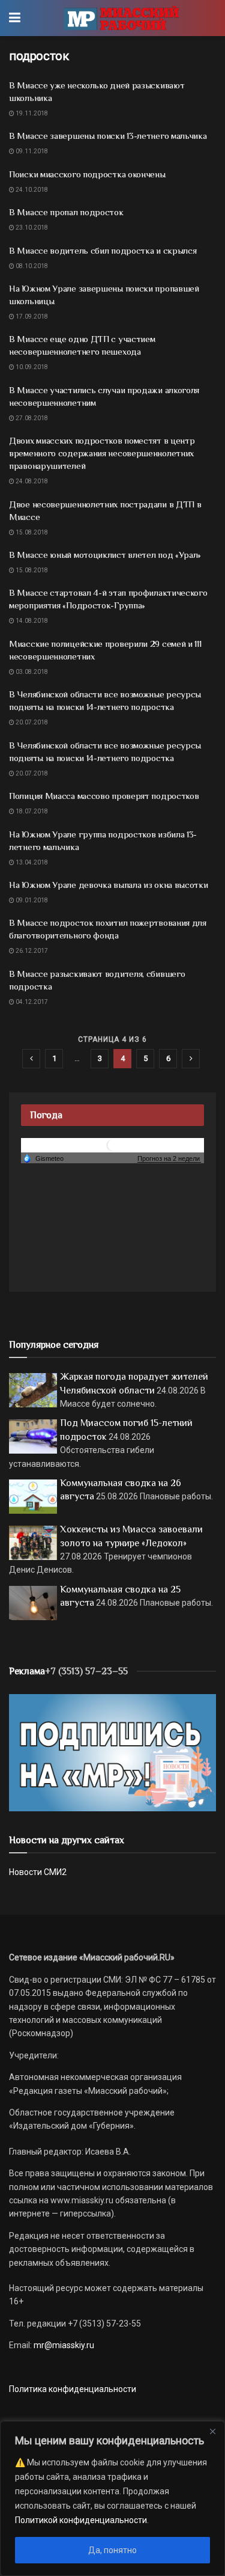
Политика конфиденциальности (73, 2389)
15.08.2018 (31, 532)
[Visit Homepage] (121, 18)
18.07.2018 (31, 811)
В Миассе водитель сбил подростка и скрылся (103, 250)
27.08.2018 (31, 418)
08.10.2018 (31, 266)
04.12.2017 (31, 1002)
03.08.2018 (31, 672)
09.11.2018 (31, 151)
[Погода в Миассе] (113, 1145)
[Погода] (43, 1158)
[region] (112, 2498)
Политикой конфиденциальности (81, 2520)
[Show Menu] (15, 18)
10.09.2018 (31, 367)
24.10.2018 (31, 190)
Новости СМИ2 (38, 1872)
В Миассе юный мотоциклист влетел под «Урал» (105, 555)
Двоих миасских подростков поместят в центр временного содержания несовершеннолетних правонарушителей (102, 453)
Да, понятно (112, 2550)
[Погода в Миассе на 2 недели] (169, 1159)
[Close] (212, 2431)
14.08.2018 (31, 621)
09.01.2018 (31, 900)
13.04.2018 (31, 862)
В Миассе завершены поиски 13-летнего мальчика (108, 136)
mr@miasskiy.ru (63, 2345)
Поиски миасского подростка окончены (87, 174)
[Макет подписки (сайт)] (112, 1752)
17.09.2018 (31, 317)
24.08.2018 (31, 481)
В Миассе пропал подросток (66, 212)
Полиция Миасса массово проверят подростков (104, 796)
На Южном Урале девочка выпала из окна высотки (109, 885)
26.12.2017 (31, 951)
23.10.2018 (31, 228)
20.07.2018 (31, 722)
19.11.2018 (31, 113)
